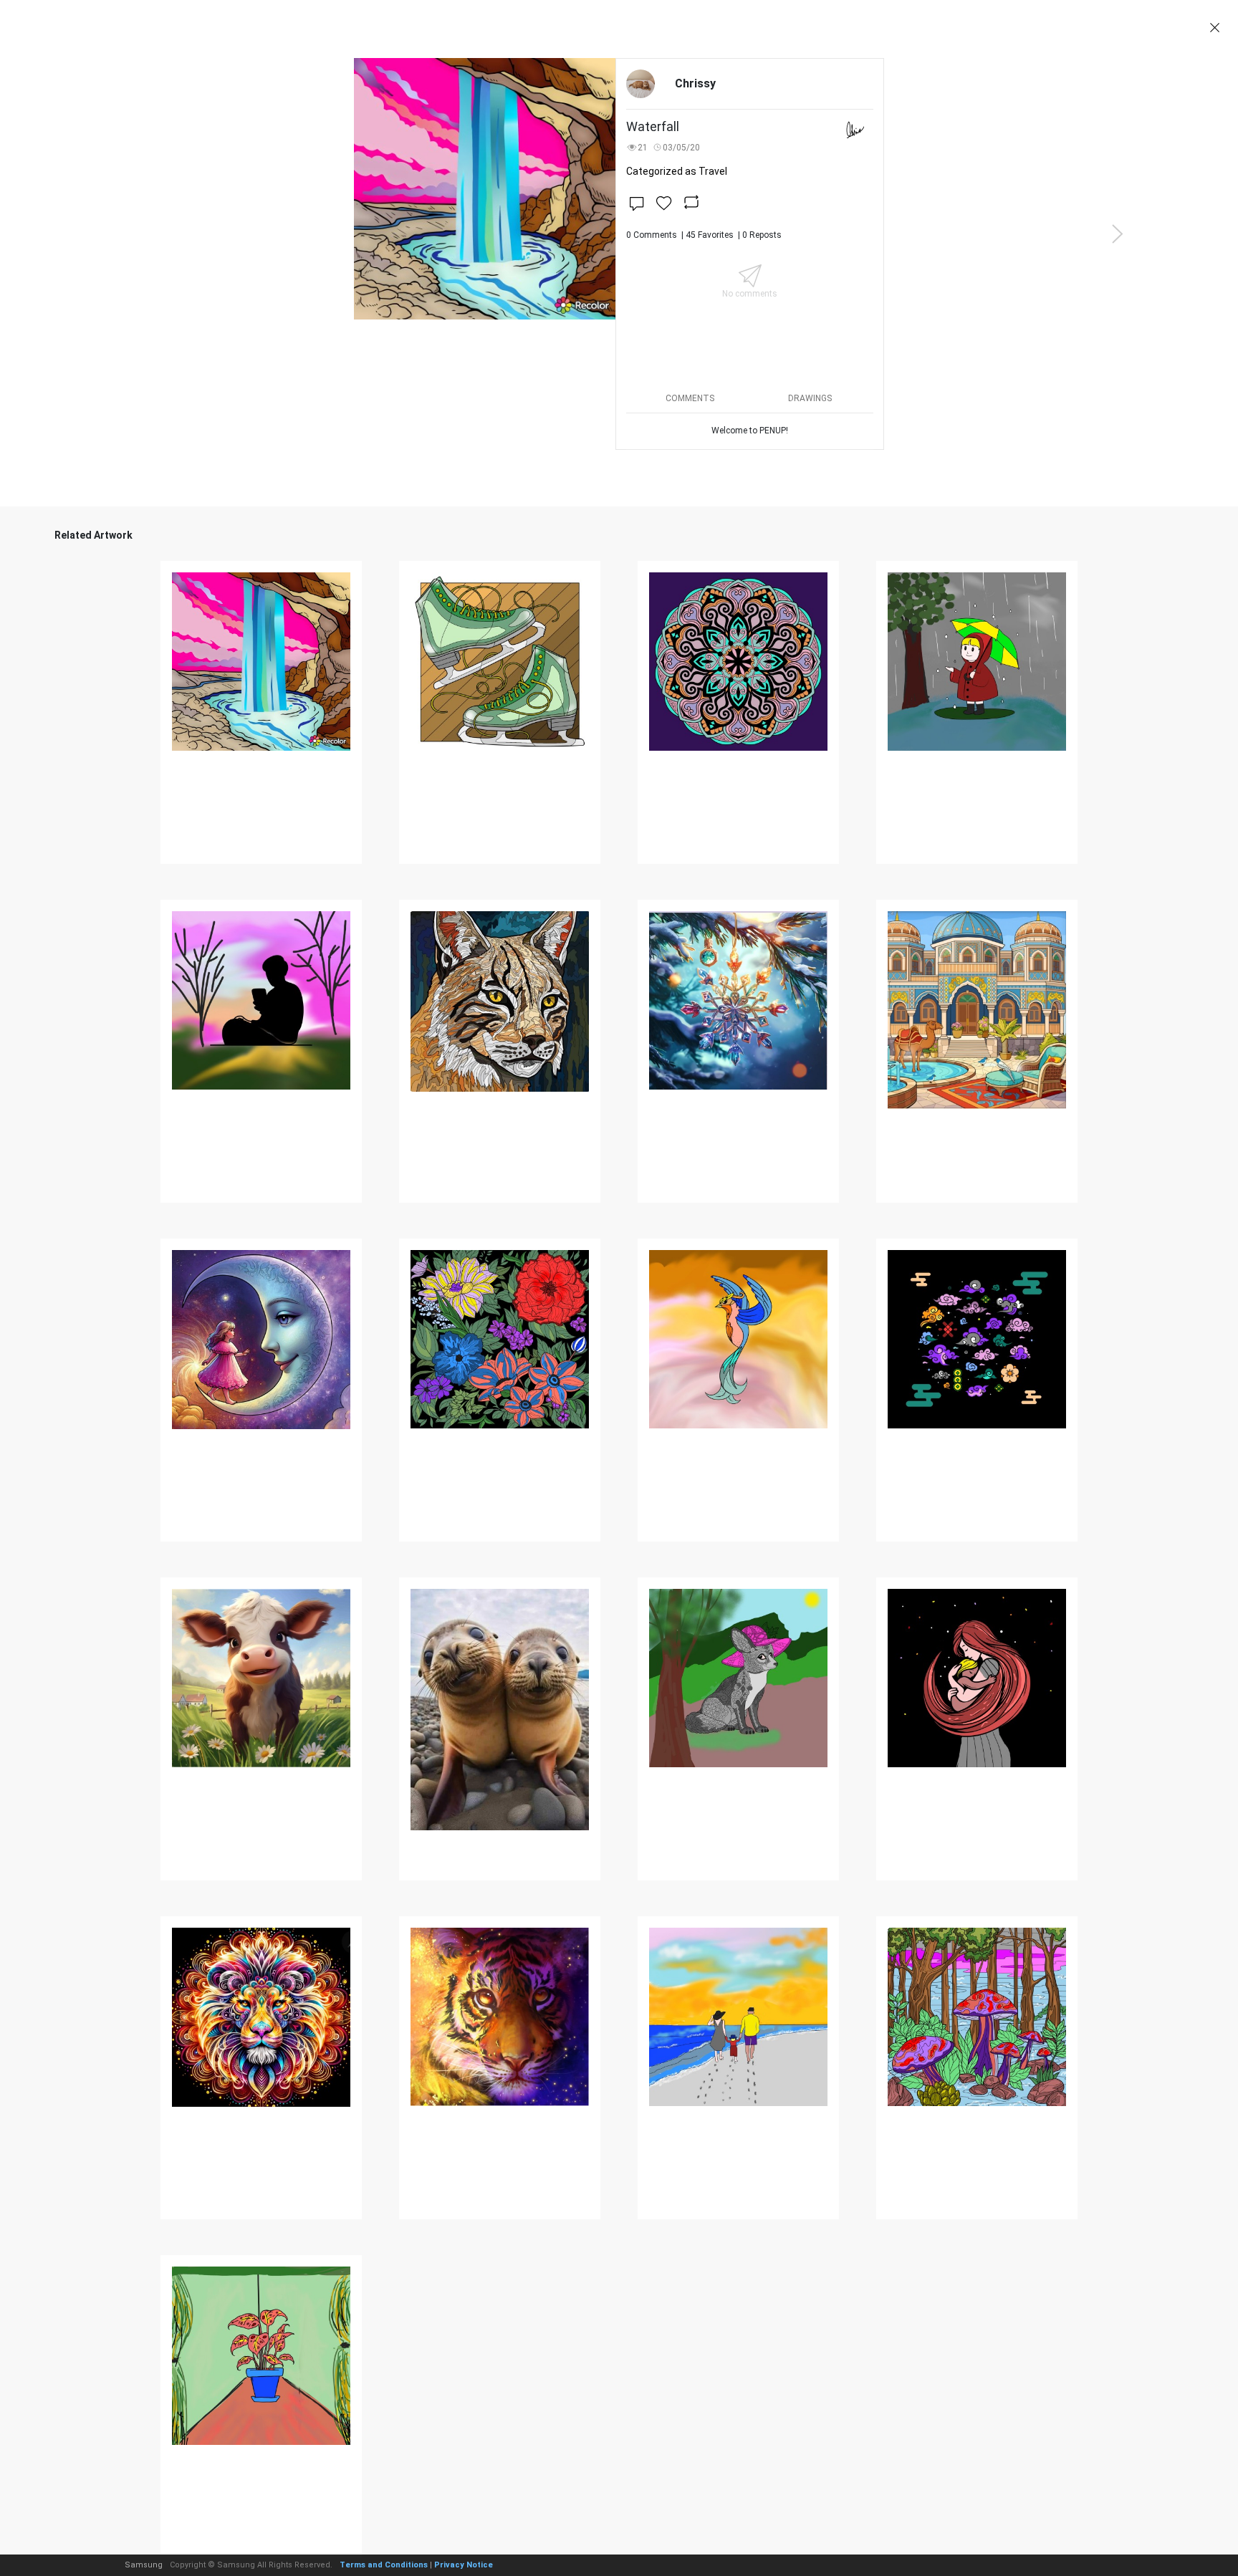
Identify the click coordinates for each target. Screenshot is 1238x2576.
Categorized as (677, 171)
